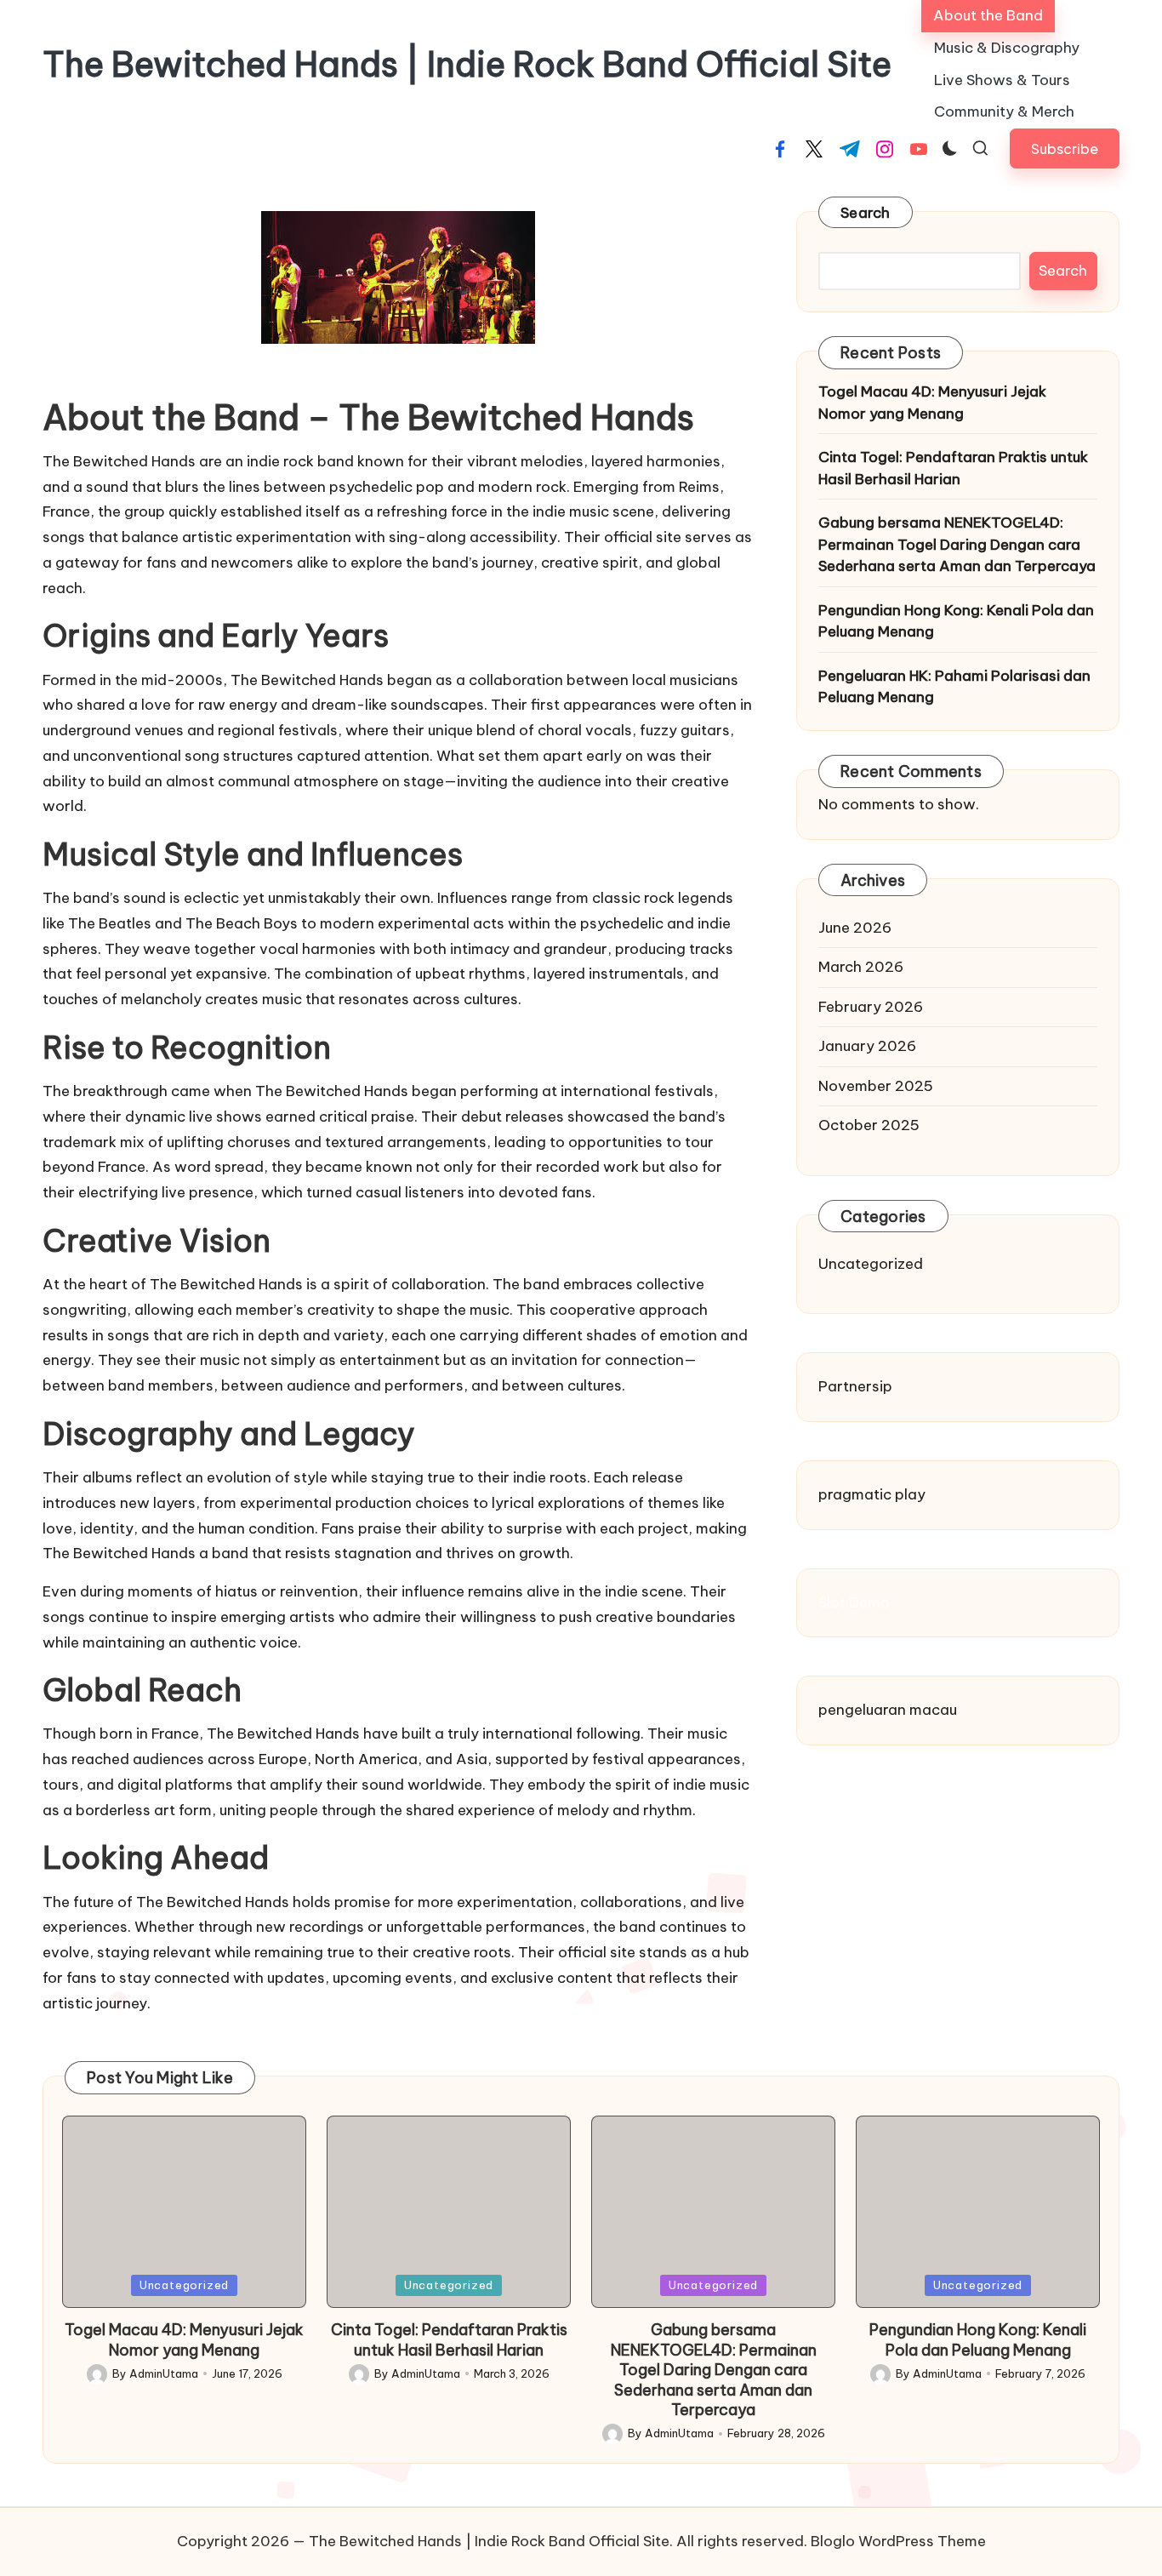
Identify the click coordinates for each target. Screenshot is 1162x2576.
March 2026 (861, 967)
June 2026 (855, 928)
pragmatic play (872, 1494)
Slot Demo (854, 1602)
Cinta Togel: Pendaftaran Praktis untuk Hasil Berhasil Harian (953, 468)
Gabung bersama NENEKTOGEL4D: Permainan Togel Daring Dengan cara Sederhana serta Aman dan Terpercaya (957, 544)
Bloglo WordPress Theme (898, 2541)
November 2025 (876, 1086)
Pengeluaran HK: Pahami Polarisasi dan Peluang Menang (954, 687)
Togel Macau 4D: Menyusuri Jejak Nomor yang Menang (932, 403)
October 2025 (869, 1125)
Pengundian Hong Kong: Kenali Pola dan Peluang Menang (956, 621)
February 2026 (871, 1007)
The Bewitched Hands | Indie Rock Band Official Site (467, 65)
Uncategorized (871, 1264)
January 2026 (867, 1046)
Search (866, 213)
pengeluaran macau (888, 1710)
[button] (1065, 149)
